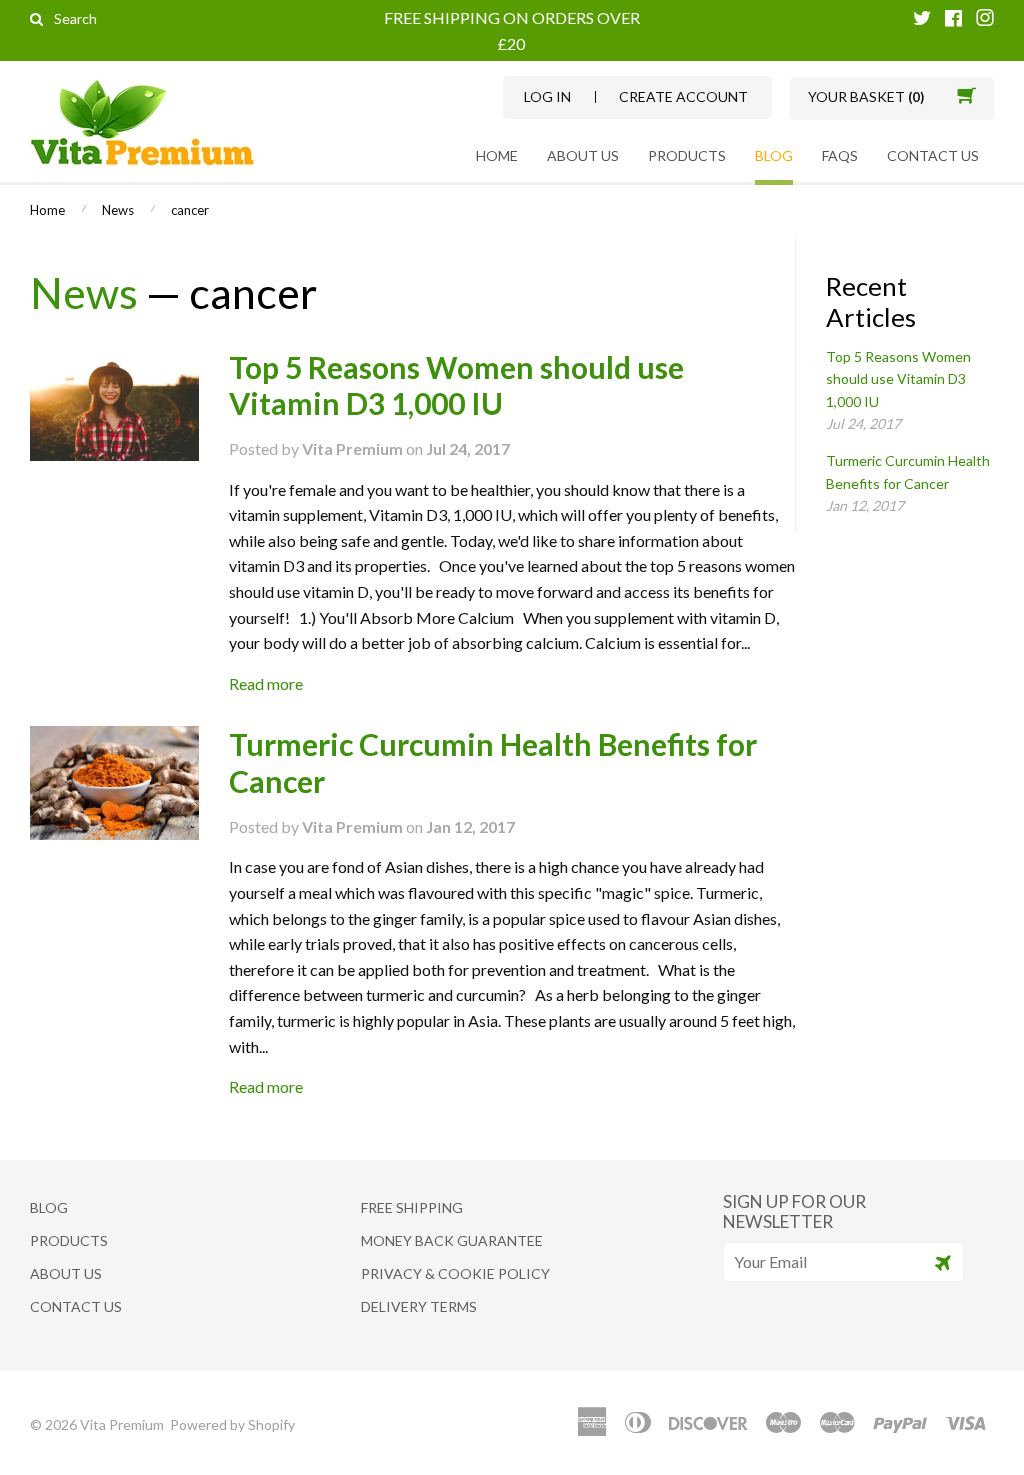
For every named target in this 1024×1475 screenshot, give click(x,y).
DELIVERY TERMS (419, 1306)
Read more (266, 683)
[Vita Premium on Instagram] (985, 19)
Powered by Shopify (232, 1424)
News (118, 210)
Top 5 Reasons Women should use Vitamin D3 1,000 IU (456, 385)
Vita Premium (123, 1424)
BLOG (774, 155)
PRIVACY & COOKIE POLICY (455, 1273)
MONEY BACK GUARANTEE (452, 1240)
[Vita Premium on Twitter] (922, 19)
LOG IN (547, 96)
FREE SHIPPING (412, 1207)
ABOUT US (583, 155)
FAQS (840, 155)
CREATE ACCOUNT (683, 96)
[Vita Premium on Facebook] (953, 19)
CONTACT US (933, 155)
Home (497, 155)
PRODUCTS (687, 155)
